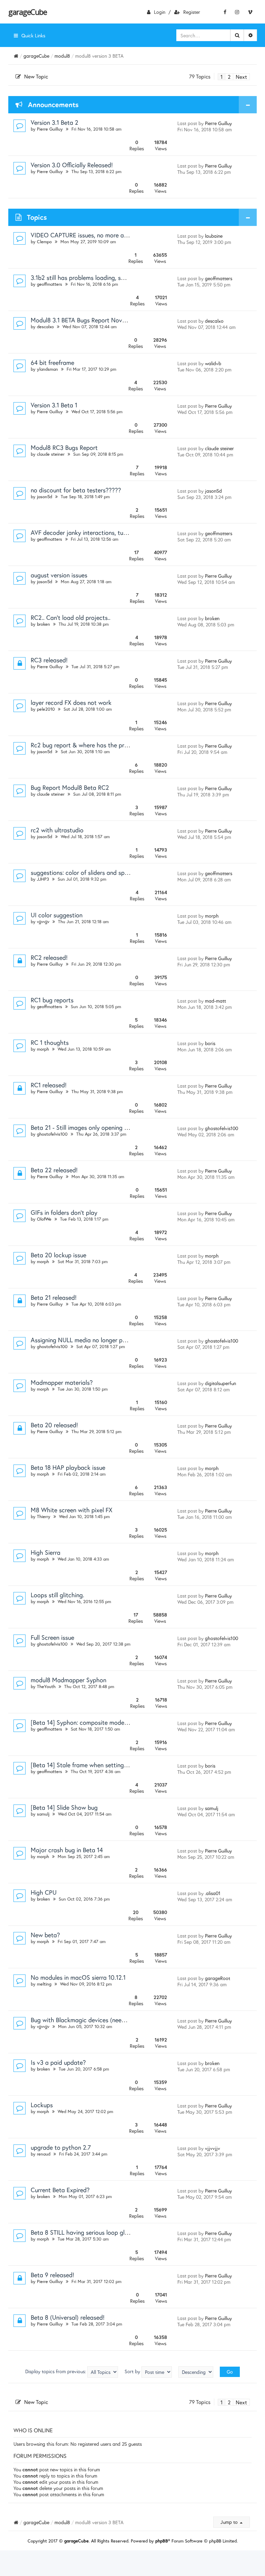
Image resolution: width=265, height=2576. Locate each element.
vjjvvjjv (43, 922)
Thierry (44, 1517)
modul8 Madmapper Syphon (68, 1680)
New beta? (45, 1935)
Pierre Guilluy (50, 129)
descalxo (45, 327)
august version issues (59, 575)
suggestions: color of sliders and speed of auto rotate (102, 872)
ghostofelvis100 (52, 1134)
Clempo (44, 242)
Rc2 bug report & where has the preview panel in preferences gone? (122, 745)
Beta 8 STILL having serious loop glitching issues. (96, 2232)
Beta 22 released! (54, 1170)
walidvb (213, 363)
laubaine (214, 236)
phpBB (162, 2541)
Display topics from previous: (56, 2371)
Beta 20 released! (54, 1425)
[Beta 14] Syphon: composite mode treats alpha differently (109, 1722)
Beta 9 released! (52, 2275)
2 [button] (229, 77)
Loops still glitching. (57, 1595)
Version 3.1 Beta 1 (54, 405)
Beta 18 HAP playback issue (68, 1467)
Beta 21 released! (54, 1297)
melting (44, 1984)
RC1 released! (49, 1085)
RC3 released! (49, 660)
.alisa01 (213, 1893)
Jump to (230, 2522)
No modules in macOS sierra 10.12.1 (78, 1977)
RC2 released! (49, 957)
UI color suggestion (57, 915)
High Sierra (46, 1552)
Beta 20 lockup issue (58, 1255)
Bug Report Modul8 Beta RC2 (70, 787)
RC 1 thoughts (50, 1042)
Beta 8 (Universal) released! (68, 2317)
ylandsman (47, 369)
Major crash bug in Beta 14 (67, 1850)
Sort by (133, 2371)
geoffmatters (50, 284)
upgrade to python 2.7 (61, 2147)
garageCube (27, 12)
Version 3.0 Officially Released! (72, 165)
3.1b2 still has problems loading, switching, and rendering (107, 277)
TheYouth (46, 1687)
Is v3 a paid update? (58, 2062)
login (160, 12)
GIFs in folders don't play (64, 1212)
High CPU (44, 1892)
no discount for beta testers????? (76, 490)
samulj (43, 1814)
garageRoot (218, 1978)
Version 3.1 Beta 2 (55, 122)
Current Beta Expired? (60, 2190)
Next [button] (241, 77)
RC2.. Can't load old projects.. (71, 617)
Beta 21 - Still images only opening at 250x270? (95, 1127)
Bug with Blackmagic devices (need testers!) (90, 2020)
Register (192, 12)
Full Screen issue (52, 1637)
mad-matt (215, 1001)
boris (210, 1043)
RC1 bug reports (52, 1000)
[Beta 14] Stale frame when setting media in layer (97, 1765)
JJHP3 (43, 879)
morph (212, 916)
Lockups (42, 2105)
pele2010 (46, 709)
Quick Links (33, 35)
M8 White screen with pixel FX (72, 1510)
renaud (44, 2154)
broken (43, 624)
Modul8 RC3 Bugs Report (64, 447)
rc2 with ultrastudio (57, 830)
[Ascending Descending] (196, 2372)
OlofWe (44, 1219)
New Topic (36, 76)
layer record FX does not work (71, 702)
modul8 (62, 56)
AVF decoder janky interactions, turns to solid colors (101, 532)
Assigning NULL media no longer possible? (87, 1340)
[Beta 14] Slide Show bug (64, 1807)
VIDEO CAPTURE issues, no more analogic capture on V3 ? (109, 235)
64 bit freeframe (52, 362)
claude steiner (51, 454)
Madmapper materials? (62, 1382)
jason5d (45, 497)
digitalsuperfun (220, 1383)
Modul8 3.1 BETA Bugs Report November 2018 (92, 320)
